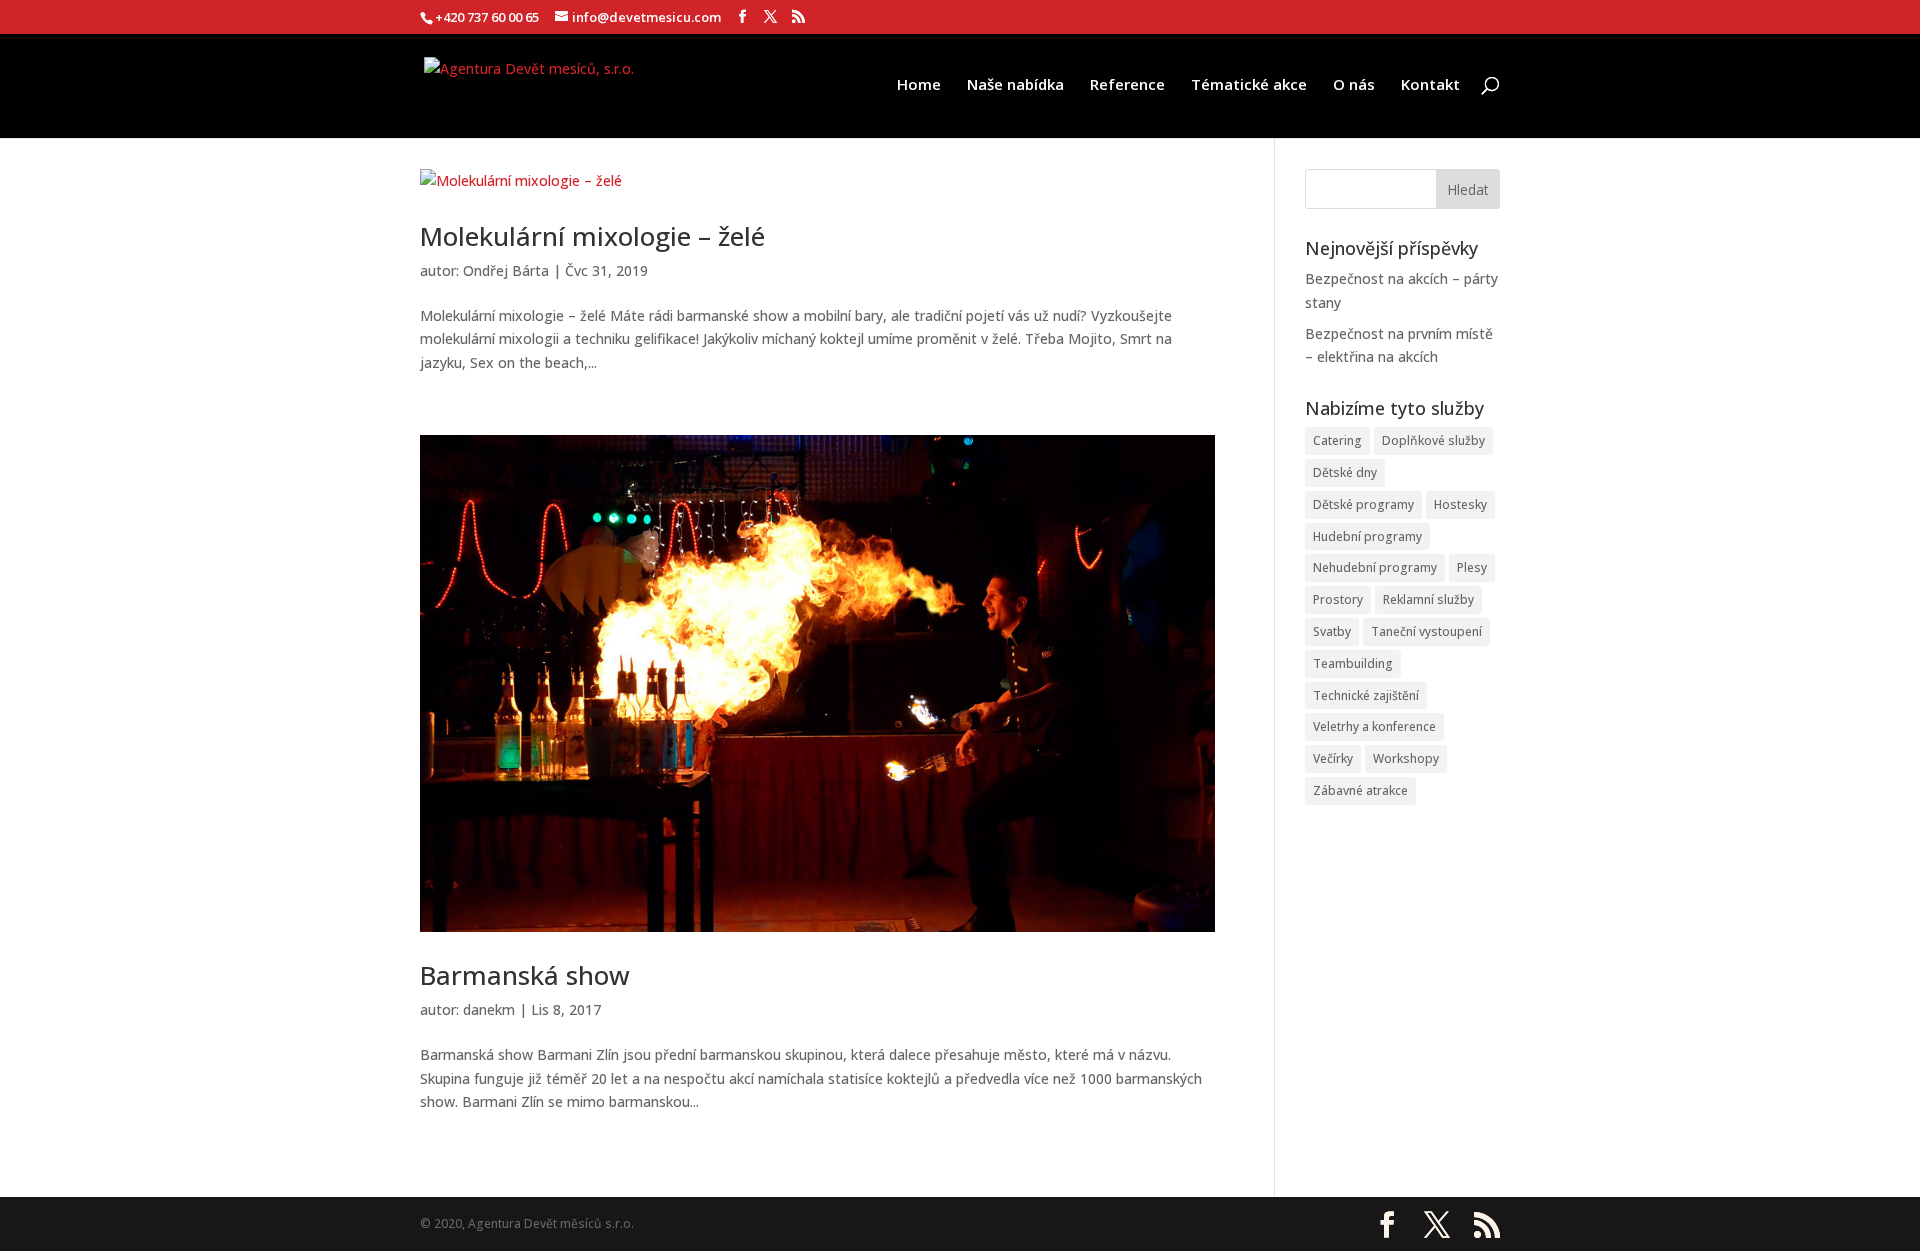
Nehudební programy (1375, 567)
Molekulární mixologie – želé (592, 236)
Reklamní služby (1428, 599)
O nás (1354, 85)
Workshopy (1406, 758)
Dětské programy (1363, 504)
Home (919, 85)
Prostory (1338, 599)
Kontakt (1430, 85)
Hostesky (1460, 504)
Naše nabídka (1015, 85)
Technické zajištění (1366, 695)
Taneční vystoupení (1426, 631)
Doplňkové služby (1433, 440)
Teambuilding (1353, 663)
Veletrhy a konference (1374, 726)
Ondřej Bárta (506, 270)
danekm (489, 1009)
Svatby (1332, 631)
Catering (1337, 440)
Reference (1127, 85)
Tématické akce (1249, 85)
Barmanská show (525, 975)
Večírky (1333, 758)
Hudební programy (1367, 536)
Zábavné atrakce (1360, 790)
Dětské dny (1345, 472)
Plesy (1472, 567)
